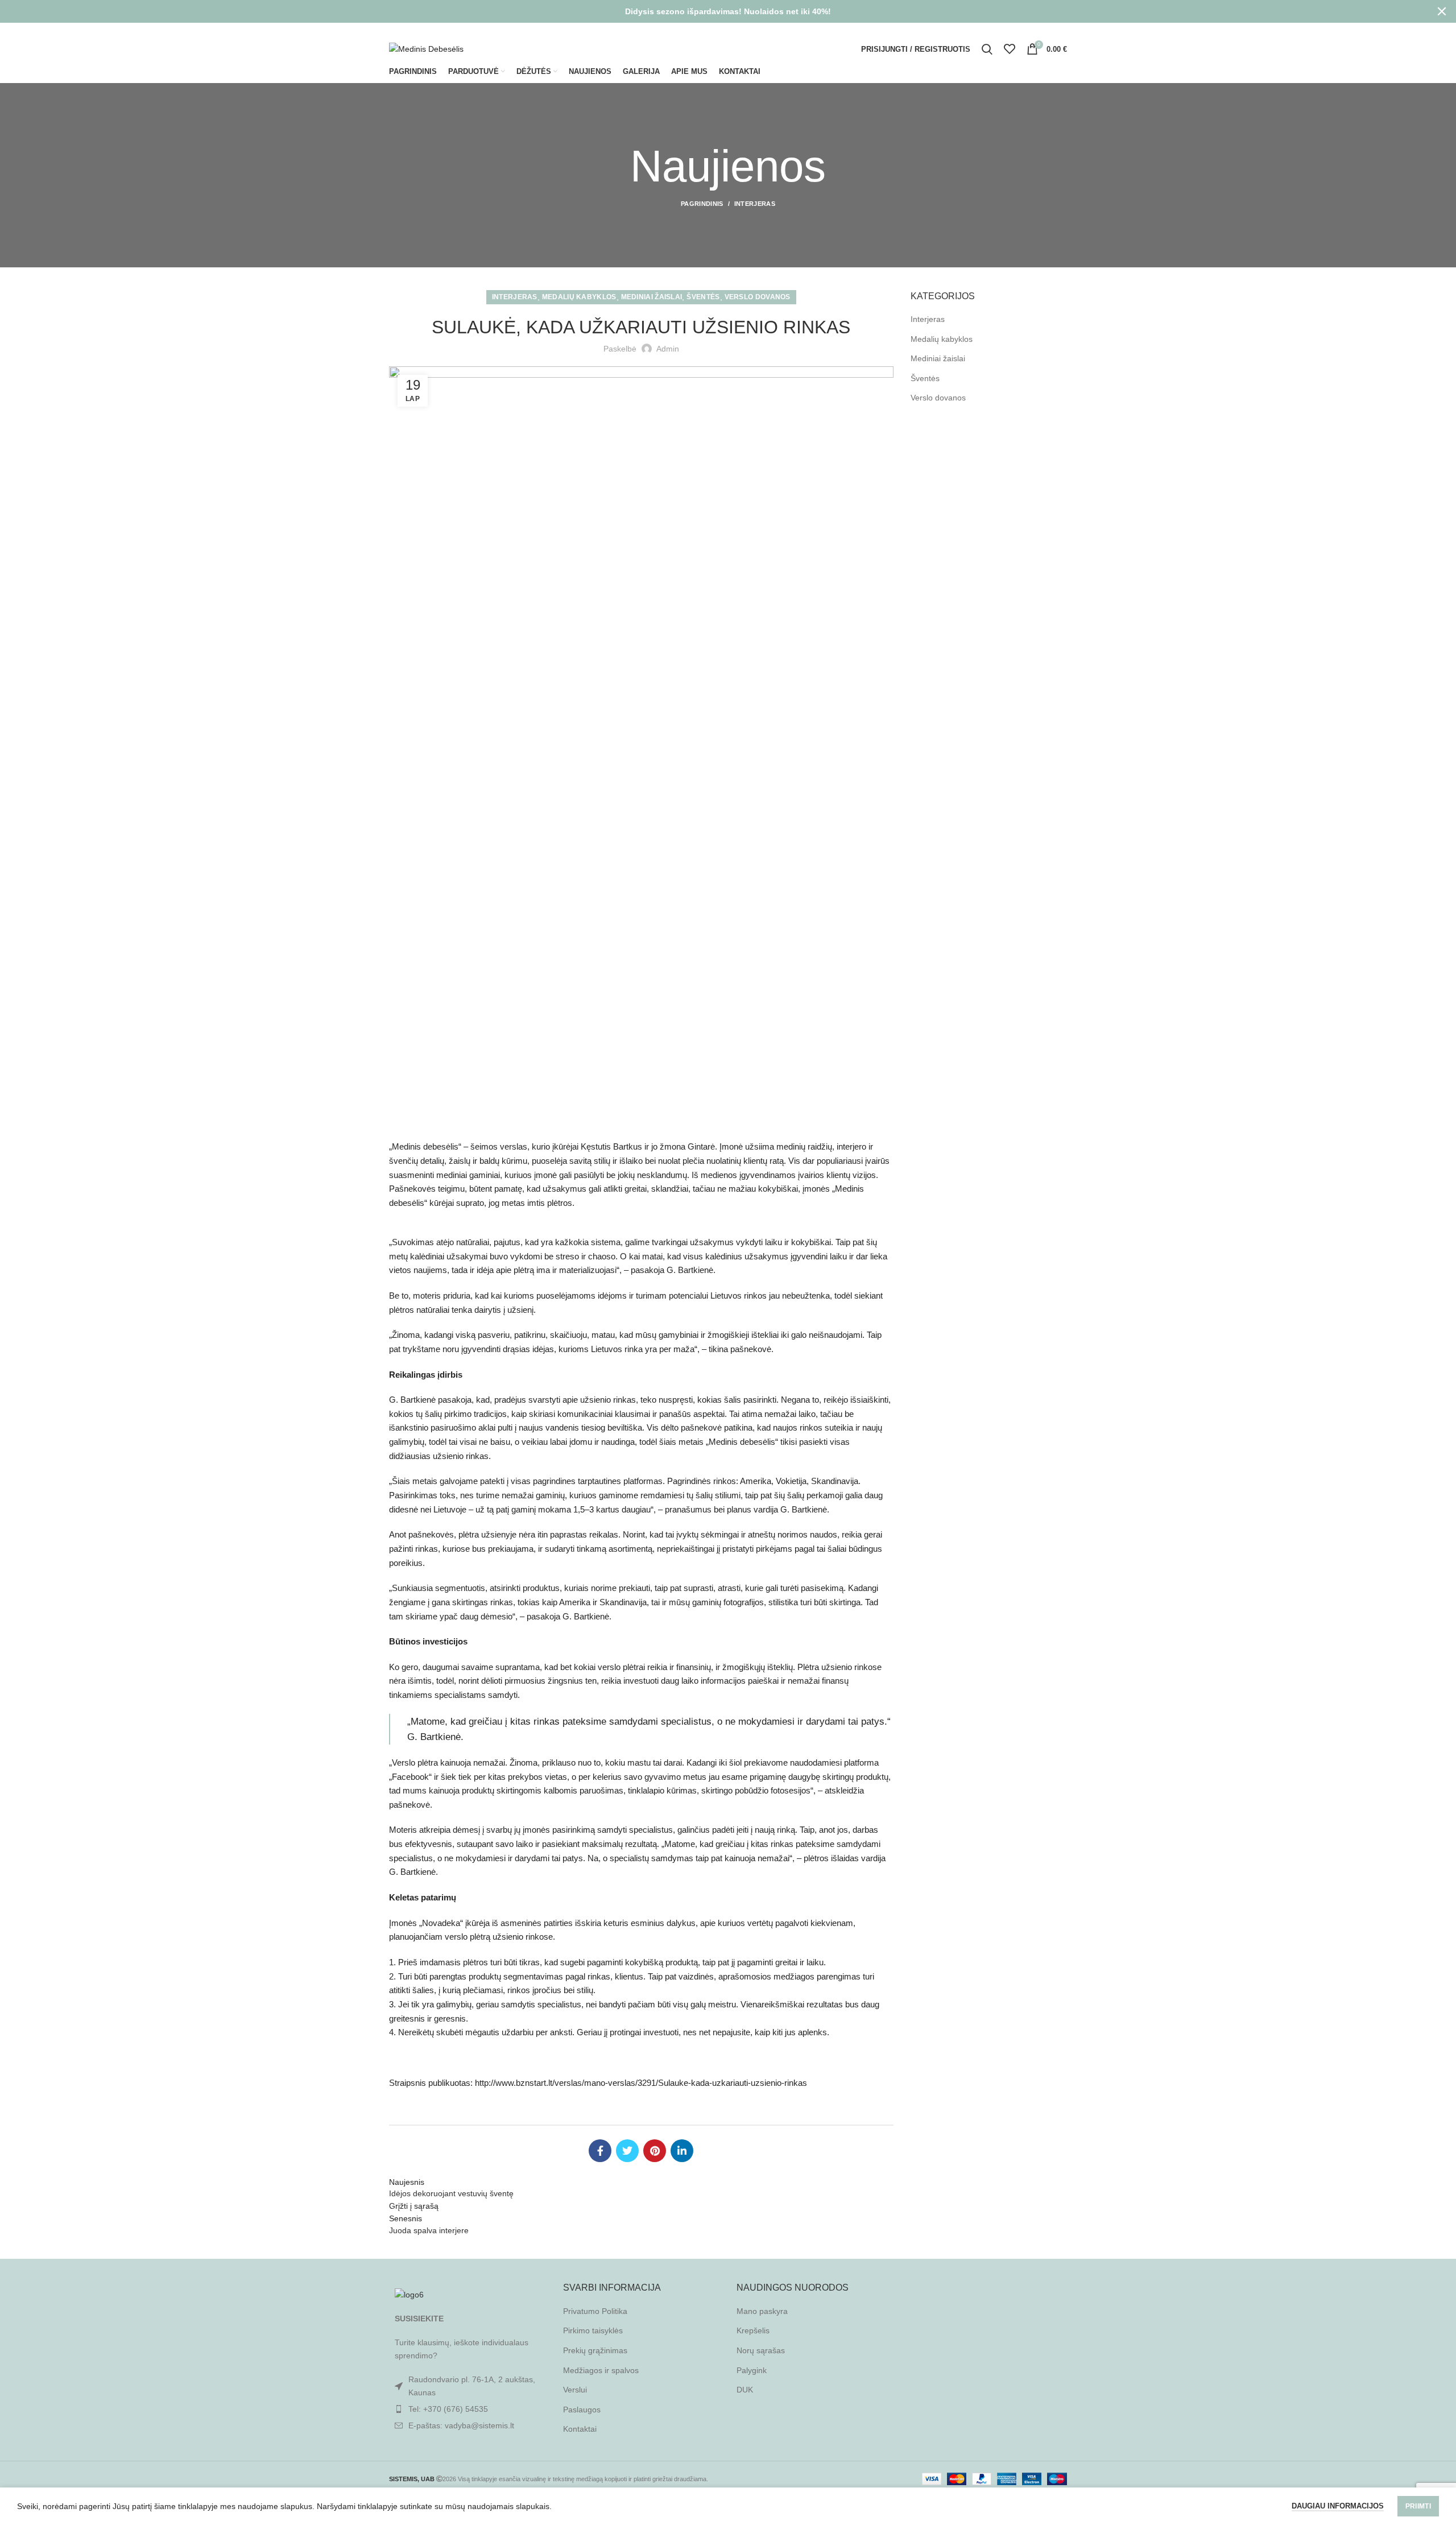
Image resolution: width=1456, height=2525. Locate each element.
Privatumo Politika (595, 2311)
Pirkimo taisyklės (593, 2330)
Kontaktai (580, 2429)
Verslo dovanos (758, 297)
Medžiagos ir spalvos (601, 2370)
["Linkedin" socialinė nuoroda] (1060, 30)
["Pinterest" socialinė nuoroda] (1046, 30)
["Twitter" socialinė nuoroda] (1031, 30)
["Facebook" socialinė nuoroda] (1018, 30)
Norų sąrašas (761, 2350)
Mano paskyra (762, 2311)
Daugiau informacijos (1338, 2506)
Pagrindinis (702, 204)
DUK (745, 2390)
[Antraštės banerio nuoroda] (711, 11)
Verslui (575, 2390)
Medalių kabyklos (579, 297)
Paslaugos (582, 2410)
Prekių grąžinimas (595, 2350)
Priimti (1418, 2506)
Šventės (703, 297)
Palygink (752, 2370)
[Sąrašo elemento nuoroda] (468, 2409)
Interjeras (755, 204)
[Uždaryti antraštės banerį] (1442, 11)
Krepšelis (753, 2330)
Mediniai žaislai (652, 297)
